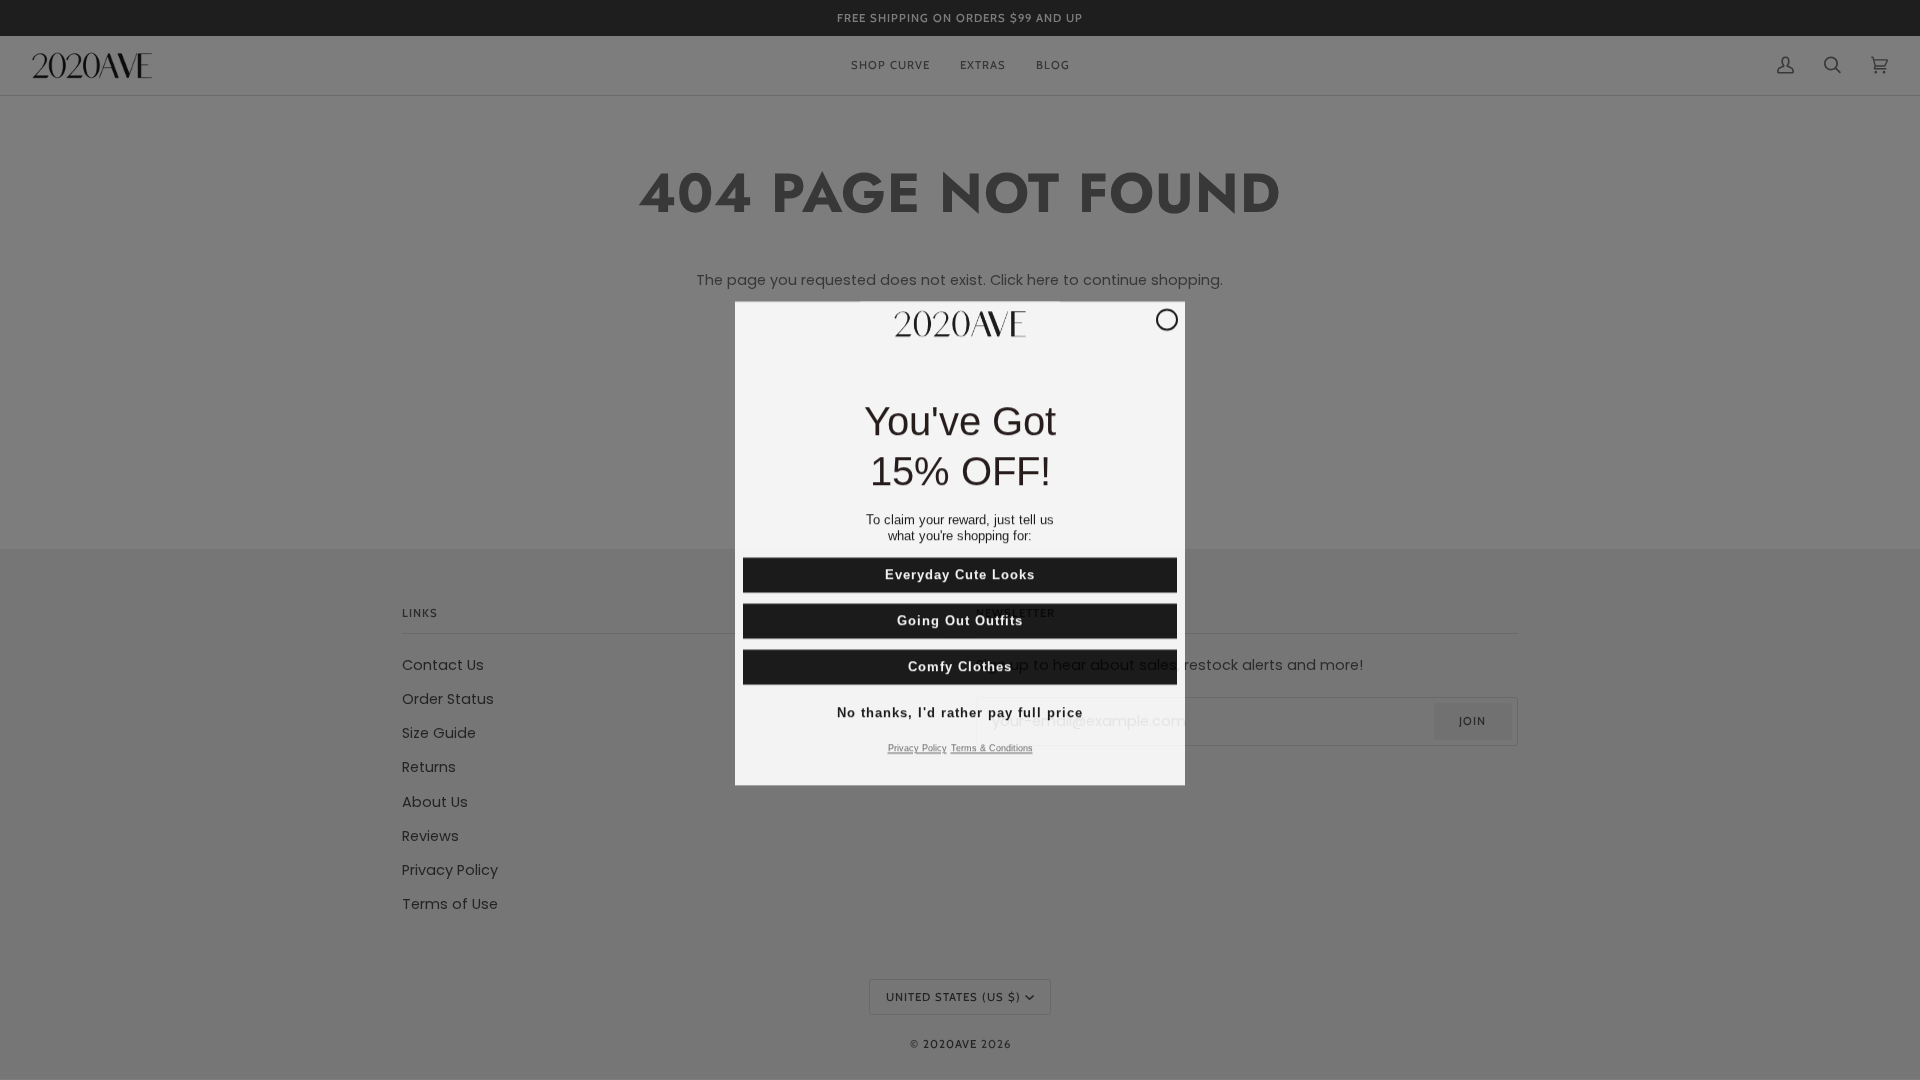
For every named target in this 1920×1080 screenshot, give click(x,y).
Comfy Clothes (960, 663)
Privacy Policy (917, 745)
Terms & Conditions (992, 745)
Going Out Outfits (960, 617)
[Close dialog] (1167, 316)
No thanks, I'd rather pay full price (960, 709)
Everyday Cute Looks (960, 571)
